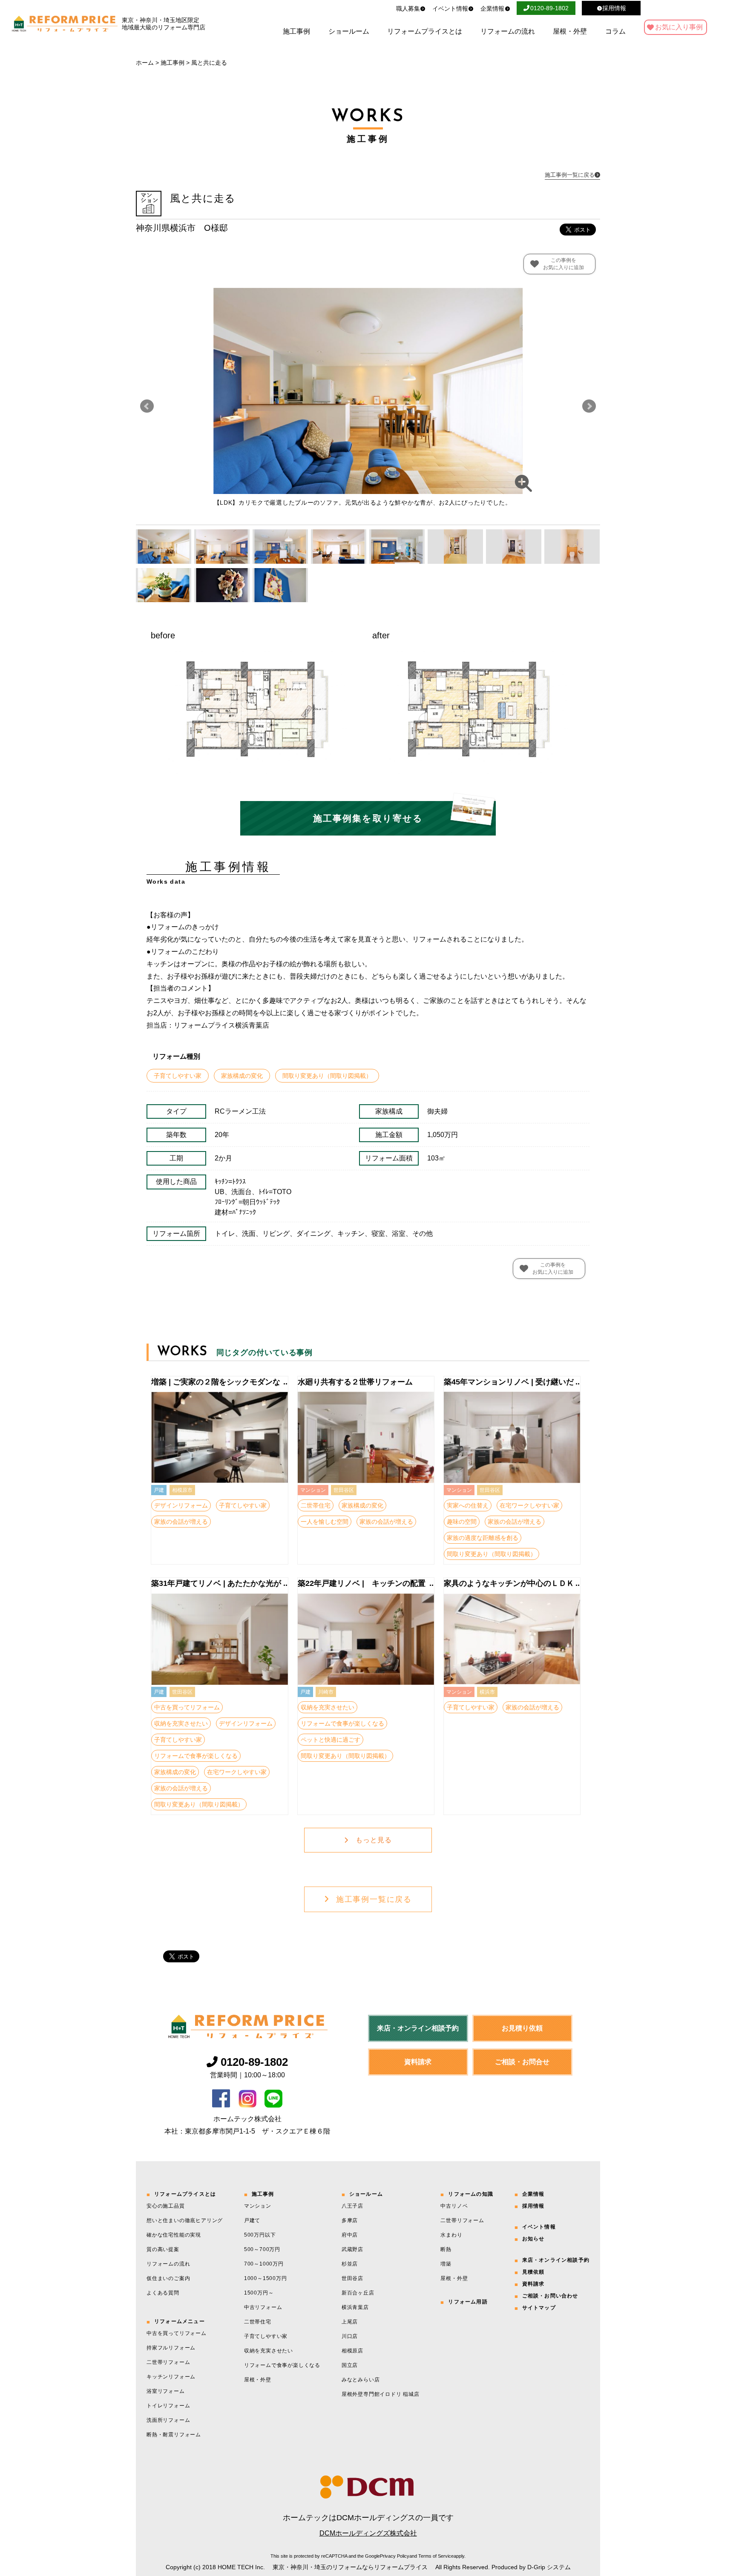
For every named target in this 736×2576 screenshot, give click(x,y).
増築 (446, 2264)
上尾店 (350, 2322)
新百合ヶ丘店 (358, 2293)
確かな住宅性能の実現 (174, 2235)
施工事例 (296, 32)
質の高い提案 (163, 2249)
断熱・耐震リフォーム (174, 2435)
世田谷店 (352, 2278)
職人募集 (408, 9)
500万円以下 (260, 2235)
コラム (615, 32)
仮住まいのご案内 (168, 2278)
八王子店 (352, 2206)
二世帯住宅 (258, 2322)
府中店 (350, 2235)
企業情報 (492, 9)
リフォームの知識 (471, 2194)
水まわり (451, 2235)
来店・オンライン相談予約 (418, 2028)
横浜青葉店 (355, 2307)
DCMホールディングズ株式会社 (368, 2533)
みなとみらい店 (361, 2380)
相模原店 (352, 2351)
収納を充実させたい (269, 2351)
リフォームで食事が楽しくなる (282, 2365)
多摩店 (350, 2220)
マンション (258, 2206)
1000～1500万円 (266, 2278)
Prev (147, 406)
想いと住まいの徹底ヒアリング (185, 2220)
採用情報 (533, 2206)
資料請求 (418, 2062)
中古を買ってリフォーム (177, 2333)
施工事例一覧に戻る (374, 1899)
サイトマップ (539, 2308)
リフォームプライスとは (425, 32)
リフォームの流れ (508, 32)
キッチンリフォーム (171, 2377)
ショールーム (349, 32)
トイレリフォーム (168, 2406)
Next (589, 406)
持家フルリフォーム (171, 2348)
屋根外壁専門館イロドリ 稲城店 (381, 2394)
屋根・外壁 (570, 32)
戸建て (252, 2220)
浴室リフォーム (166, 2391)
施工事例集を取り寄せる (368, 818)
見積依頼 (533, 2272)
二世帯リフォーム (168, 2362)
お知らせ (533, 2239)
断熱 (446, 2249)
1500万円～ (259, 2293)
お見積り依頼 (522, 2028)
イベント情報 (450, 9)
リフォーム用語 (468, 2302)
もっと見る (374, 1840)
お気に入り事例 (679, 27)
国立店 (350, 2365)
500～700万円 (262, 2249)
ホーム (145, 63)
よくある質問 (163, 2293)
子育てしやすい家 (266, 2336)
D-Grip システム (549, 2567)
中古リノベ (454, 2206)
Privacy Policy (395, 2556)
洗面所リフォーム (168, 2420)
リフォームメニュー (180, 2321)
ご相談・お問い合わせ (550, 2296)
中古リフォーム (263, 2307)
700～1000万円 (264, 2264)
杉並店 (350, 2264)
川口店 (350, 2336)
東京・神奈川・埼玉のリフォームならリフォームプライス (350, 2567)
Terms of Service (436, 2556)
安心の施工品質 (166, 2206)
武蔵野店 (352, 2249)
